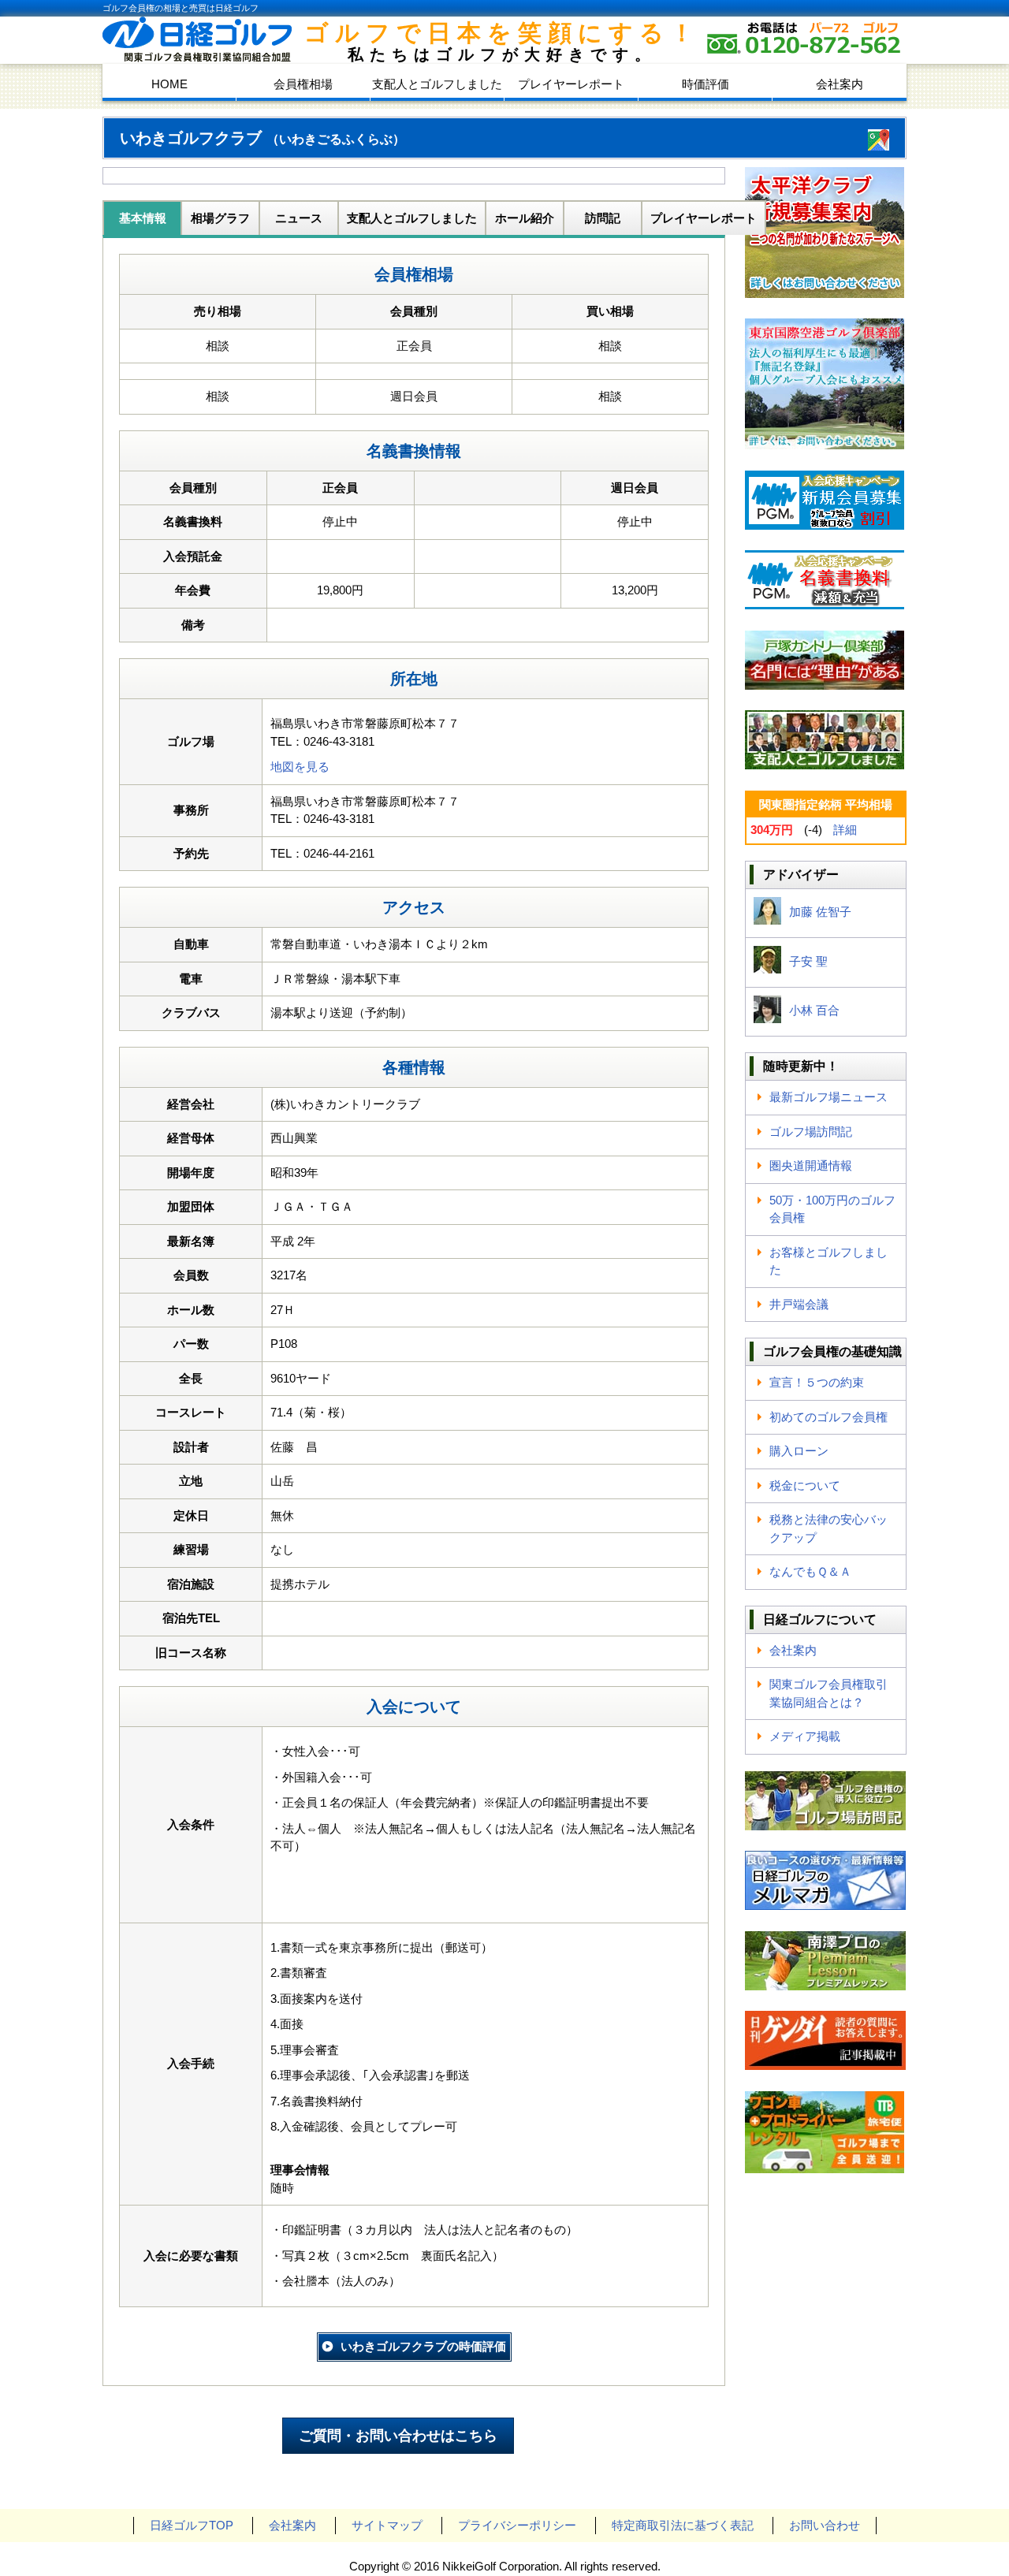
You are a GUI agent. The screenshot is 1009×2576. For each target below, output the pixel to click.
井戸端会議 (799, 1304)
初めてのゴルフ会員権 (828, 1417)
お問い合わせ (825, 2525)
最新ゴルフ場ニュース (828, 1097)
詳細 (845, 830)
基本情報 (143, 218)
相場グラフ (220, 218)
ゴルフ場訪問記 (811, 1132)
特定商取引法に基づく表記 (683, 2525)
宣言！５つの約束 (817, 1382)
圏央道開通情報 (811, 1165)
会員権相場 (303, 84)
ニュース (299, 218)
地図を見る (300, 767)
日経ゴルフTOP (192, 2525)
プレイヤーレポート (571, 84)
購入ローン (799, 1451)
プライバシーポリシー (517, 2525)
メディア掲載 (805, 1736)
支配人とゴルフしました (437, 84)
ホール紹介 (525, 218)
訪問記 (603, 218)
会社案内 (840, 84)
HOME (169, 84)
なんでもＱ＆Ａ (810, 1571)
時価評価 (706, 84)
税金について (805, 1485)
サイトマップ (387, 2525)
